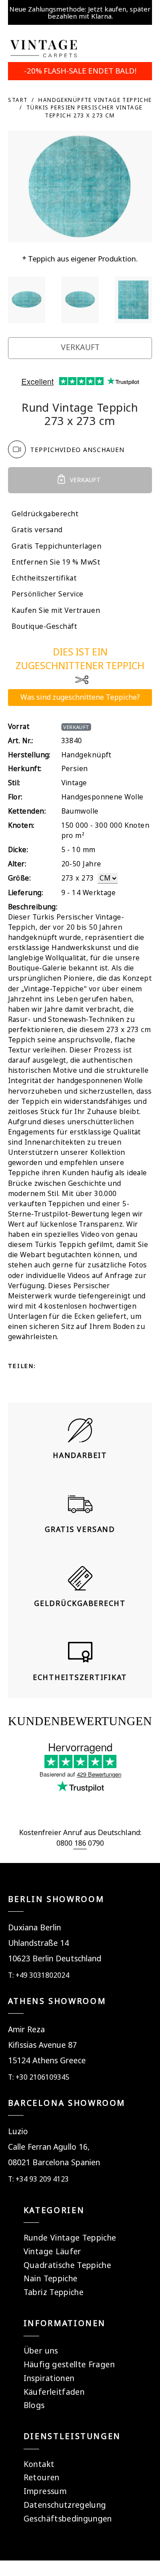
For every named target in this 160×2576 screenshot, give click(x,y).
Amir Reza (26, 2029)
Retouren (42, 2477)
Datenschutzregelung (65, 2505)
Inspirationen (49, 2378)
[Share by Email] (49, 1382)
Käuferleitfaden (54, 2392)
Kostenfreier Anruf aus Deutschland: (80, 1832)
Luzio (18, 2131)
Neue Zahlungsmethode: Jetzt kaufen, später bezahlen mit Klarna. (80, 12)
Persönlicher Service (48, 594)
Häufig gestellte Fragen (69, 2364)
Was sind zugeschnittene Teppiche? (80, 697)
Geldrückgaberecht (45, 514)
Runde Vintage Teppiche (70, 2237)
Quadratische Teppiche (67, 2265)
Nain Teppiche (51, 2278)
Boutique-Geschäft (44, 626)
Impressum (45, 2491)
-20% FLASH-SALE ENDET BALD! (80, 71)
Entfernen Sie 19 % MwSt (56, 562)
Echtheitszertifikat (44, 578)
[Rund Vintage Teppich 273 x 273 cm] (27, 300)
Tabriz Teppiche (54, 2292)
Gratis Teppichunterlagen (56, 546)
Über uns (41, 2350)
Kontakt (39, 2464)
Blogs (34, 2405)
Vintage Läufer (52, 2251)
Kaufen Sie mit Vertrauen (56, 610)
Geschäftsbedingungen (68, 2518)
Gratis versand (37, 530)
